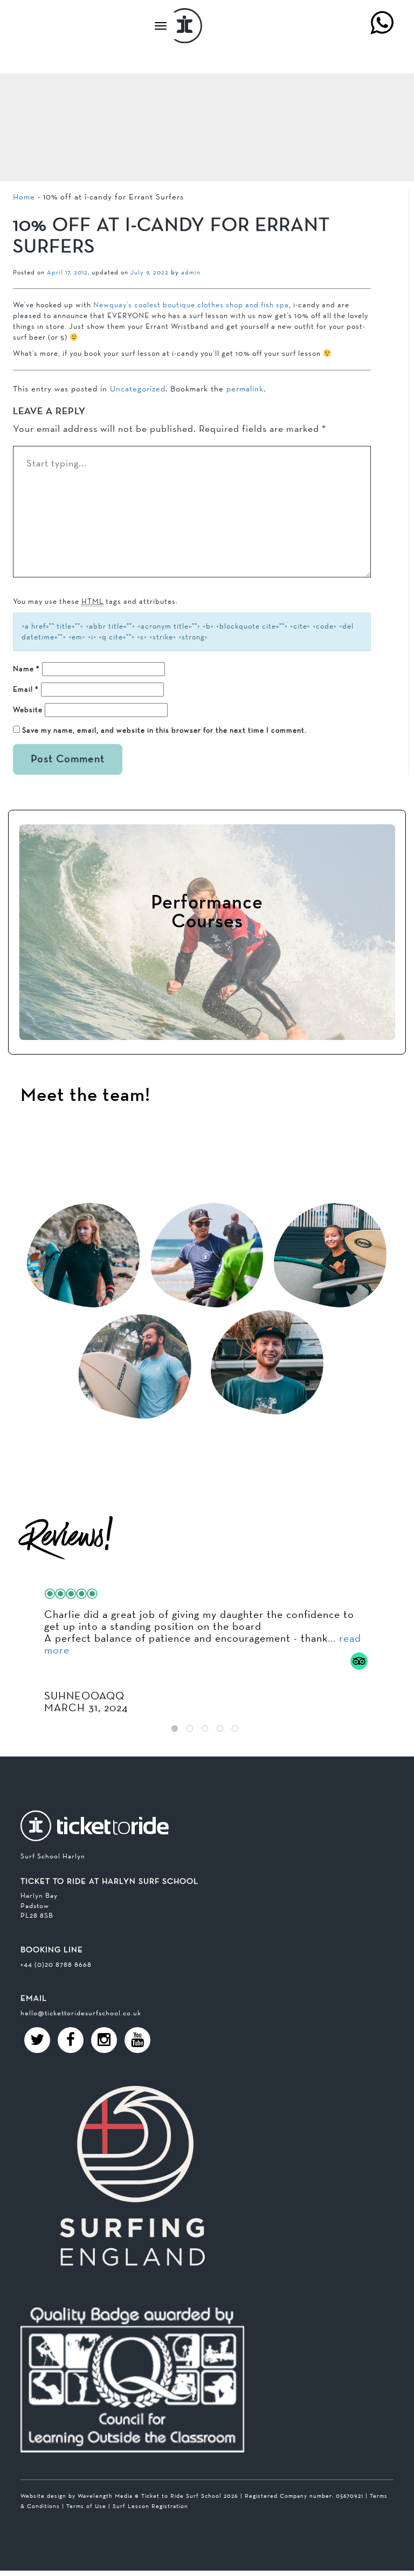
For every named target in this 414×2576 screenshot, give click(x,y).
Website (28, 710)
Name (26, 669)
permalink (245, 388)
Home (24, 197)
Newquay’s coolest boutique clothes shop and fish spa (191, 305)
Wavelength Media (105, 2496)
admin (191, 272)
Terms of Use (86, 2506)
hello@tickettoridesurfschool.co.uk (81, 2013)
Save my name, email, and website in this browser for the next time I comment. (164, 730)
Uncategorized (138, 388)
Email (26, 689)
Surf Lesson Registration (150, 2506)
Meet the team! (85, 1096)
